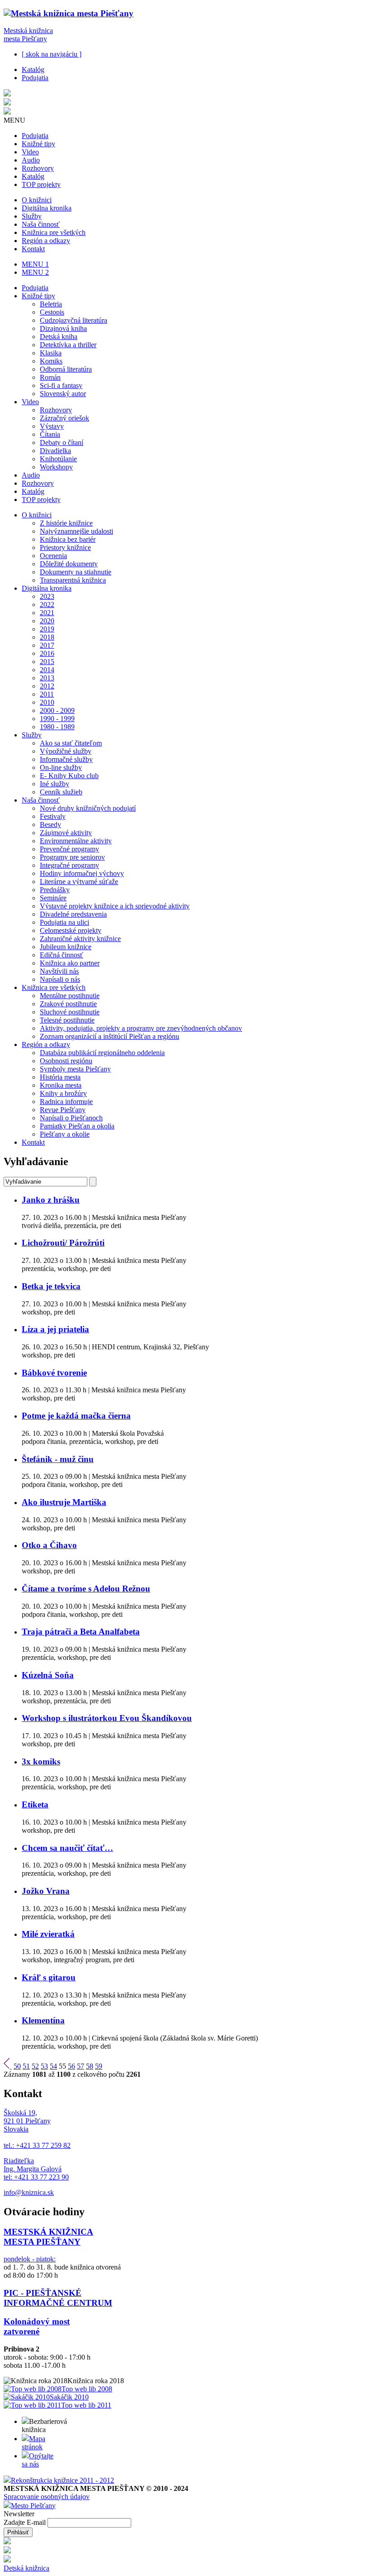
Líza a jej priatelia (55, 1329)
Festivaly (53, 816)
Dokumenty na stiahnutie (76, 572)
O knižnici (37, 200)
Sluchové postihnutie (70, 1012)
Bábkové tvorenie (54, 1373)
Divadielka (55, 451)
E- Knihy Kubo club (69, 776)
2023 (47, 596)
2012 (47, 686)
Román (50, 377)
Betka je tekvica (51, 1286)
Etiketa (35, 1804)
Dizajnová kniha (63, 328)
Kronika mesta (61, 1085)
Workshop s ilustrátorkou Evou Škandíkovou (107, 1718)
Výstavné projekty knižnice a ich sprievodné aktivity (115, 906)
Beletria (51, 304)
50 (17, 2066)
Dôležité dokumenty (69, 564)
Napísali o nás (60, 979)
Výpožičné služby (66, 751)
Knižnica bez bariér (68, 539)
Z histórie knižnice (66, 523)
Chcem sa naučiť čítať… (67, 1848)
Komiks (51, 361)
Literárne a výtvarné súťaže (79, 882)
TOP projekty (41, 184)
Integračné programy (69, 865)
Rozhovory (38, 168)
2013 (47, 678)
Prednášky (55, 890)
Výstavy (52, 426)
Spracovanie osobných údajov (47, 2497)
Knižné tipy (38, 144)
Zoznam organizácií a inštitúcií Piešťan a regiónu (109, 1036)
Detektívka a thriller (68, 345)
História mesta (60, 1077)
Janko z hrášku (51, 1200)
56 (71, 2066)
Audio (31, 160)
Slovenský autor (63, 394)
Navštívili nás (59, 971)
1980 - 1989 (57, 727)
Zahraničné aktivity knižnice (80, 939)
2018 (47, 637)
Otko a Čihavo (49, 1545)
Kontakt (33, 249)
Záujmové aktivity (66, 833)
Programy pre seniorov (72, 857)
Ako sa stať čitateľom (71, 743)
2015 (47, 662)
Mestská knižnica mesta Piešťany (28, 35)
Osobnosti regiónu (66, 1061)
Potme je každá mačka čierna (76, 1416)
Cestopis (52, 312)
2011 (47, 694)
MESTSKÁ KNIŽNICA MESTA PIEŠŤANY (48, 2237)
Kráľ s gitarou (49, 1977)
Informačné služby (66, 759)
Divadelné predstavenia (73, 914)
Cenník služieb (61, 792)
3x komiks (41, 1761)
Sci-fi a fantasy (61, 385)
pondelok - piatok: (30, 2259)
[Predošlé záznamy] (8, 2066)
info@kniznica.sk (29, 2192)
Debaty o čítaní (62, 442)
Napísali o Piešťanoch (71, 1118)
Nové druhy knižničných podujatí (88, 808)
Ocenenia (53, 556)
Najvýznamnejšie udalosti (76, 531)
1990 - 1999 (57, 719)
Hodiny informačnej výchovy (82, 873)
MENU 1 (35, 264)
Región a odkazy (46, 241)
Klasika (51, 353)
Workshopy (56, 467)
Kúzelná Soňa (48, 1675)
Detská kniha (59, 337)
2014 (47, 670)
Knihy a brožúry (63, 1093)
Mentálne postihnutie (70, 996)
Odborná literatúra (66, 369)
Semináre (53, 898)
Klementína (43, 2020)
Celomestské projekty (71, 930)
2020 (47, 621)
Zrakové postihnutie (68, 1004)
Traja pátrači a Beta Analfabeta (81, 1632)
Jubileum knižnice (66, 947)
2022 (47, 605)
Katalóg (33, 69)
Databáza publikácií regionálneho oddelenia (102, 1053)
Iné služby (55, 784)
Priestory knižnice (65, 547)
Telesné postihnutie (67, 1020)
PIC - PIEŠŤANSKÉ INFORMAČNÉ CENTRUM (58, 2298)
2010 (47, 702)
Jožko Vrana (46, 1891)
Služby (32, 216)
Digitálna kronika (47, 208)
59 (99, 2066)
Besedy (50, 824)
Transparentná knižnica (73, 580)
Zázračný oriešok (64, 418)
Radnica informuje (66, 1102)
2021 (47, 613)
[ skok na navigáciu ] (52, 54)
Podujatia (35, 78)
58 (90, 2066)
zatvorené (21, 2331)
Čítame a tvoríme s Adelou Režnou (86, 1589)
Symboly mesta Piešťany (75, 1069)
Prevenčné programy (69, 849)
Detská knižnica (26, 2568)
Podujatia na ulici (64, 922)
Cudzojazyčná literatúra (74, 320)
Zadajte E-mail (26, 2522)
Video (30, 152)
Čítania (50, 434)
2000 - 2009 (57, 710)
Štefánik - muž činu (58, 1459)
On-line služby (61, 767)
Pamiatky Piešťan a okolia (77, 1126)
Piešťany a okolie (65, 1134)
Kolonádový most (37, 2321)
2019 (47, 629)
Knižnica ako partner (70, 963)
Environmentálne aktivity (76, 841)
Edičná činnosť (62, 955)
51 (26, 2066)
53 (44, 2066)
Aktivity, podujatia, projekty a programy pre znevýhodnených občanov (141, 1028)
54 (53, 2066)
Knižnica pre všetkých (54, 232)
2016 (47, 653)
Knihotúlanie (58, 459)
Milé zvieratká (48, 1934)
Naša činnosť (41, 224)
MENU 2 (35, 272)
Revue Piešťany (63, 1110)
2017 (47, 645)
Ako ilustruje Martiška (64, 1502)
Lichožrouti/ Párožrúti (63, 1243)
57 (81, 2066)
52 (35, 2066)
